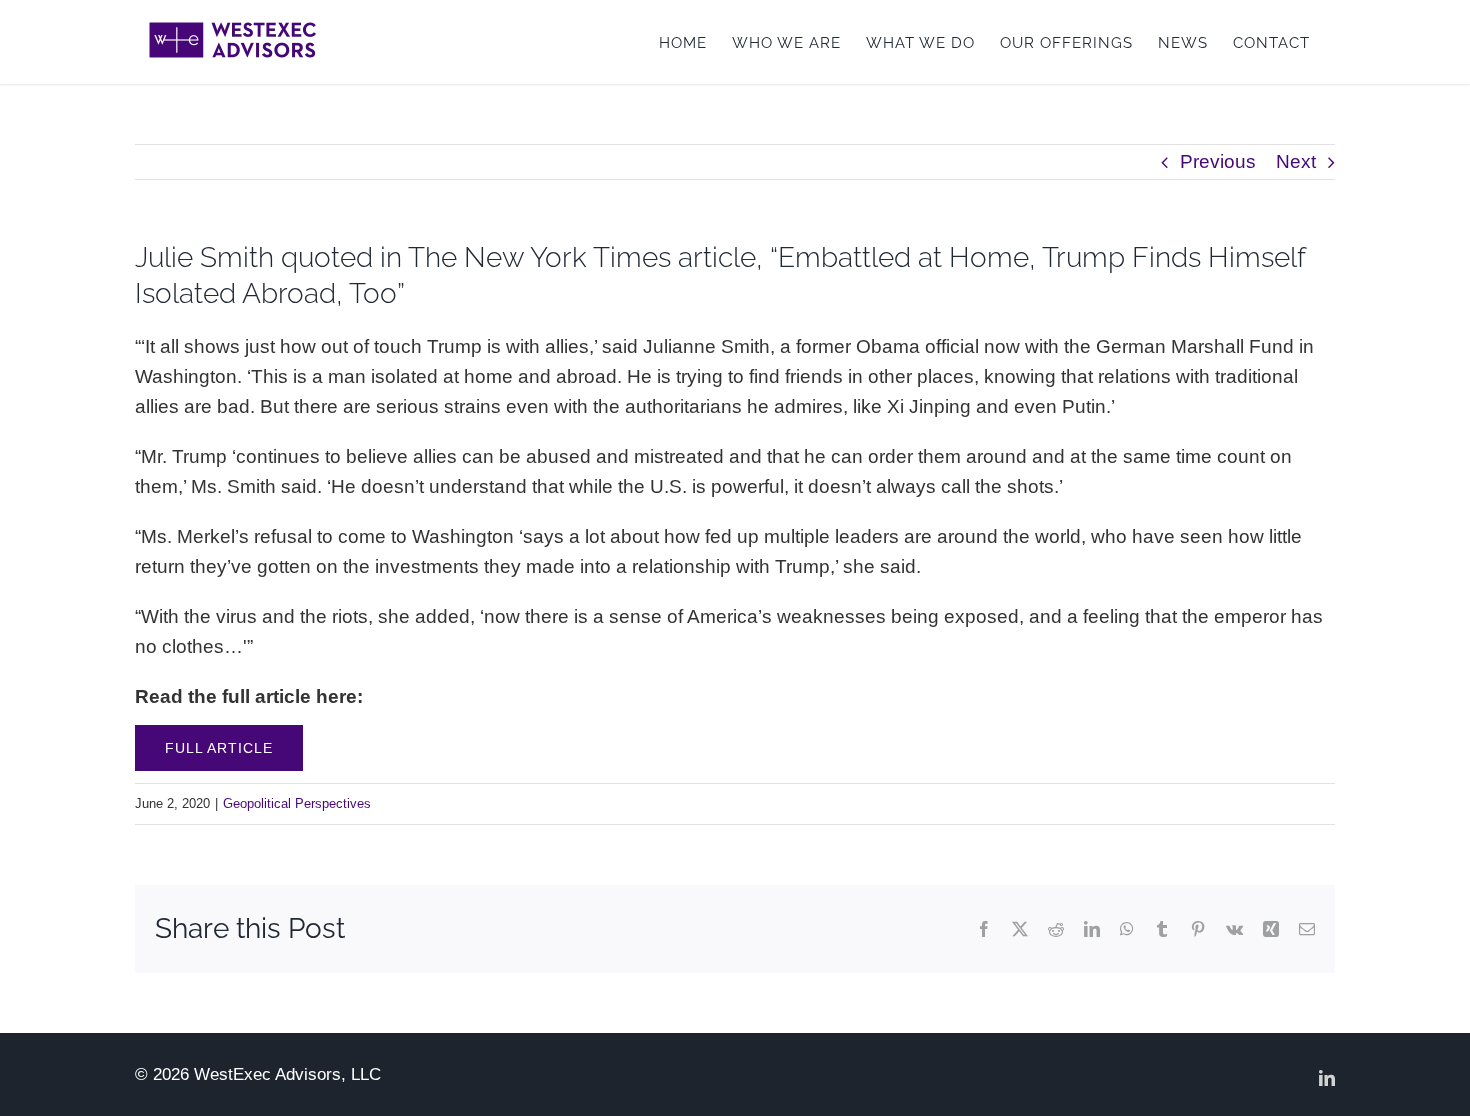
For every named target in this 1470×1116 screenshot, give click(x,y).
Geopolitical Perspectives (297, 803)
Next (1296, 161)
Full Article (219, 748)
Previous (1218, 161)
